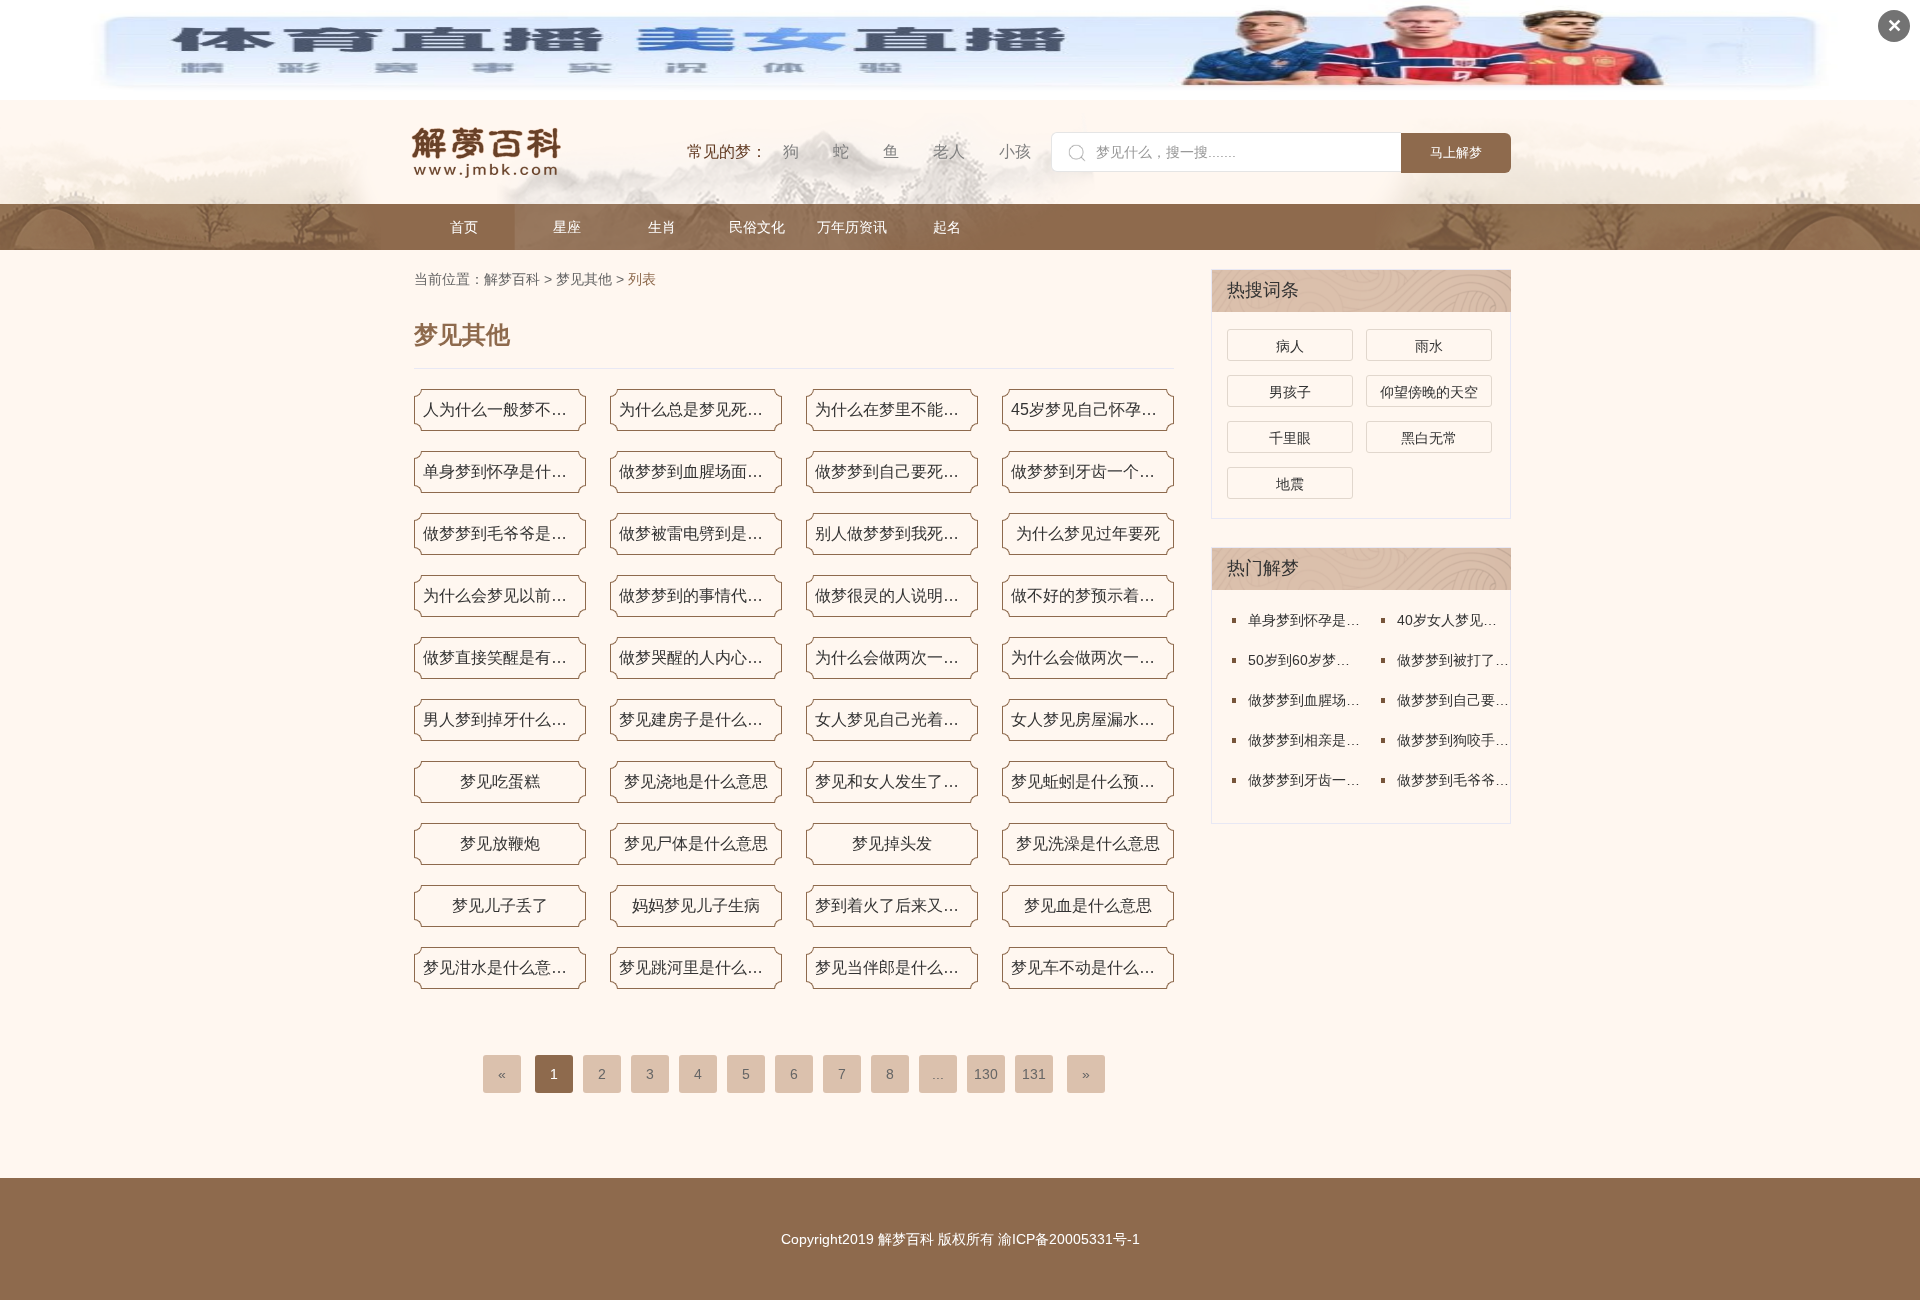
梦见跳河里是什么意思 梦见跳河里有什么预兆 (700, 967)
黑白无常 (1429, 438)
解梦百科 (512, 279)
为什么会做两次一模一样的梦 (896, 657)
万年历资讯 (852, 227)
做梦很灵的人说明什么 (895, 595)
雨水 (1429, 346)
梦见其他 (584, 279)
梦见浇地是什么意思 (696, 781)
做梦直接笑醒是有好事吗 (504, 657)
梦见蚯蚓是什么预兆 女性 (1092, 781)
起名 (947, 227)
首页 (464, 227)
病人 (1290, 346)
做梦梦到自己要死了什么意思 (896, 471)
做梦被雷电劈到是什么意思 (700, 533)
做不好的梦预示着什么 (1091, 595)
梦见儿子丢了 (500, 905)
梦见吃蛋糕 (500, 781)
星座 (567, 227)
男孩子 (1290, 392)
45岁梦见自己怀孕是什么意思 (1092, 409)
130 (986, 1074)
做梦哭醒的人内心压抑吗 (700, 657)
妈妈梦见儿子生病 (696, 905)
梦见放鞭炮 (500, 843)
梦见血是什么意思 (1088, 905)
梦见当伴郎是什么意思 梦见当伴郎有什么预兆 (896, 967)
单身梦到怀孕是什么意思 (504, 471)
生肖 (662, 227)
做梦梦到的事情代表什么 (700, 595)
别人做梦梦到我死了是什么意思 (896, 533)
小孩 (1015, 151)
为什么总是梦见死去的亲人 (700, 409)
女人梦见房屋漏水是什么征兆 (1092, 719)
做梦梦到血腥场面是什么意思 (700, 471)
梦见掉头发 (892, 843)
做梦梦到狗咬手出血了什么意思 (1453, 740)
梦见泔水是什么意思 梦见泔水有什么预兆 (504, 967)
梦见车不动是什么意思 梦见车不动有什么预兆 (1092, 967)
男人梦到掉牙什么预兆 (503, 719)
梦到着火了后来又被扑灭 (896, 905)
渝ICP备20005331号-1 (1069, 1239)
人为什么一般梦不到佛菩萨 (504, 409)
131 (1034, 1074)
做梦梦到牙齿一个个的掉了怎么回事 (1092, 471)
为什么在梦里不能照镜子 (896, 409)
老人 (949, 151)
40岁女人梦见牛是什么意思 (1453, 620)
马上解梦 (1456, 152)
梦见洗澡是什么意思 (1088, 843)
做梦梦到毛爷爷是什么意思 (504, 533)
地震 (1290, 484)
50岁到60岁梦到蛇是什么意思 (1304, 660)
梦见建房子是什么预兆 (699, 719)
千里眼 (1290, 438)
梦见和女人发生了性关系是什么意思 (896, 781)
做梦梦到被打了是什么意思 (1453, 660)
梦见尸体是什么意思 (696, 843)
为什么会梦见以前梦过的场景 (504, 595)
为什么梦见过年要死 (1088, 533)
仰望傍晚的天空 (1429, 392)
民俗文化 (757, 227)
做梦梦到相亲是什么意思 (1304, 740)
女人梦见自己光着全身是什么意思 (896, 719)
